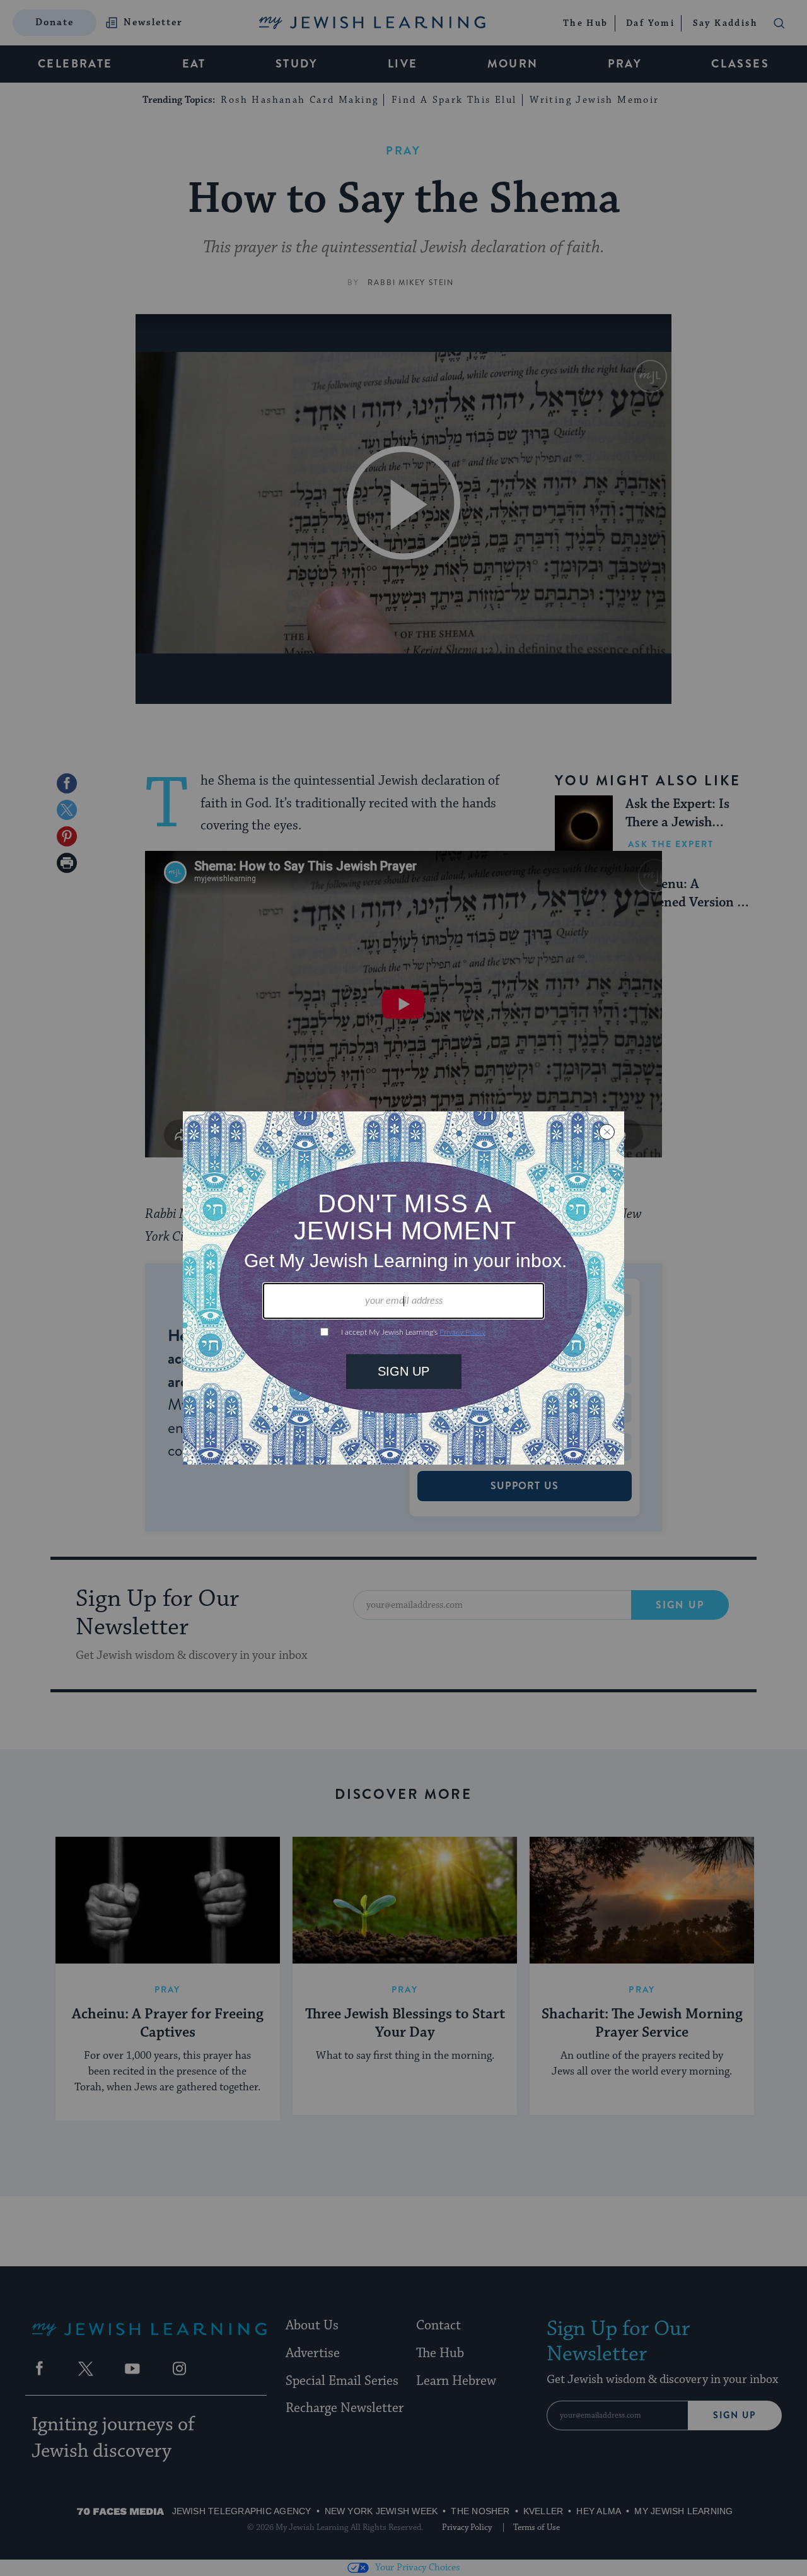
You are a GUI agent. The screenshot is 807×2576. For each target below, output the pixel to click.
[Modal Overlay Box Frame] (403, 1288)
